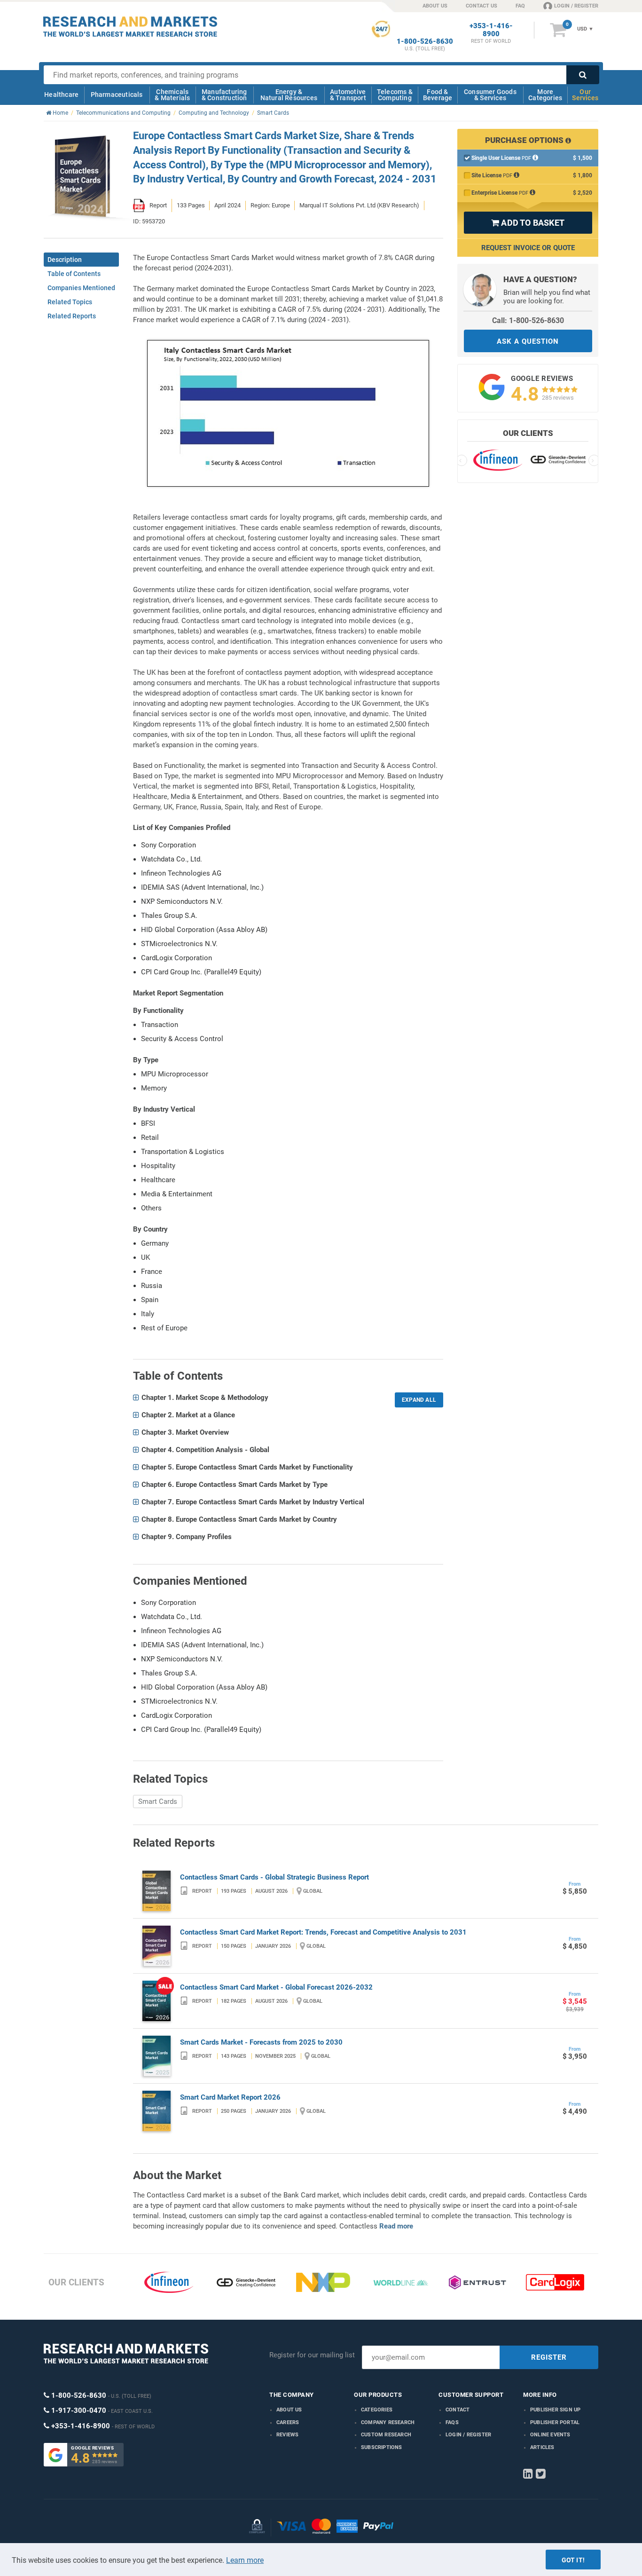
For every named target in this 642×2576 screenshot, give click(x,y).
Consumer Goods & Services (490, 95)
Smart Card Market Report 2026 (230, 2097)
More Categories (545, 95)
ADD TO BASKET (528, 223)
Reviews (287, 2435)
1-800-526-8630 (425, 42)
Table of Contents (74, 274)
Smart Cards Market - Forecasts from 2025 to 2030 (261, 2042)
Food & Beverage (438, 95)
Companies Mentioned (81, 288)
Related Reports (72, 316)
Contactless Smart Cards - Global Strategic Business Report (274, 1877)
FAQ (520, 6)
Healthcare (61, 95)
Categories (377, 2410)
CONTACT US (481, 6)
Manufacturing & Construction (224, 95)
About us (289, 2410)
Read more (396, 2226)
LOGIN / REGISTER (576, 6)
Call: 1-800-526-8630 (528, 320)
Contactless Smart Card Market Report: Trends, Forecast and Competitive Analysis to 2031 (323, 1932)
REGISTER (549, 2357)
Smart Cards (158, 1802)
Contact (458, 2410)
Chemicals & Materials (172, 95)
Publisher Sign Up (555, 2410)
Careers (288, 2422)
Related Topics (70, 302)
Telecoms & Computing (395, 95)
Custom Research (386, 2435)
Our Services (585, 95)
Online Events (550, 2435)
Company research (388, 2422)
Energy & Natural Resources (289, 95)
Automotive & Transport (348, 95)
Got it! (573, 2560)
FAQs (452, 2422)
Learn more (245, 2560)
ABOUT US (435, 6)
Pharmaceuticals (117, 95)
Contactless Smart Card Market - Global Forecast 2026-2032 (276, 1987)
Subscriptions (382, 2447)
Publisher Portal (555, 2422)
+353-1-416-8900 (491, 30)
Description (65, 260)
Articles (542, 2447)
